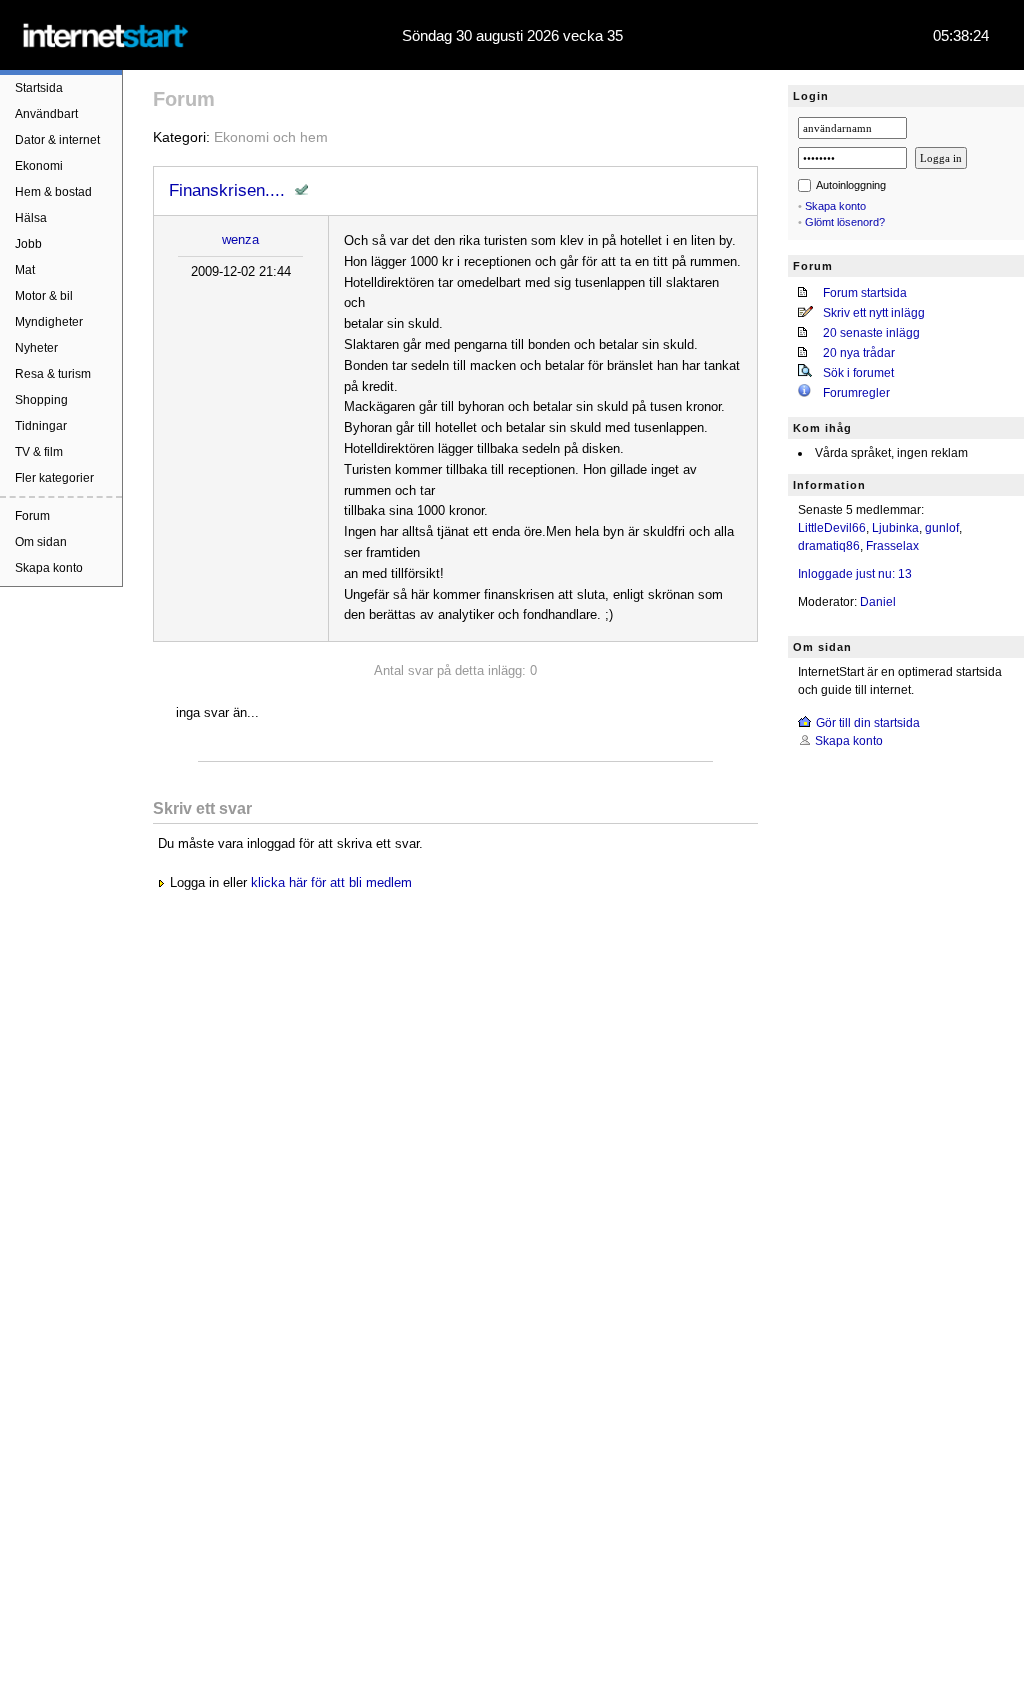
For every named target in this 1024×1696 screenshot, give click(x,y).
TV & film (39, 452)
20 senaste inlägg (871, 333)
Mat (25, 270)
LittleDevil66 (832, 528)
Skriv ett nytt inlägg (874, 313)
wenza (240, 239)
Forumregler (856, 393)
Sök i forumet (858, 373)
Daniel (878, 602)
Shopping (41, 400)
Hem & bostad (53, 192)
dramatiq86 (829, 546)
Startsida (39, 88)
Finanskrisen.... (227, 190)
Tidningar (41, 426)
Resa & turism (53, 374)
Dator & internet (57, 140)
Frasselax (892, 546)
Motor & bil (44, 296)
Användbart (46, 114)
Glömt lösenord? (845, 222)
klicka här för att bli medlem (331, 882)
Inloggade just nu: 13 (855, 574)
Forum (32, 516)
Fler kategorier (54, 478)
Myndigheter (49, 322)
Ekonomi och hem (271, 137)
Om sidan (41, 542)
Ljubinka (895, 528)
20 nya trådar (859, 353)
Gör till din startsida (868, 723)
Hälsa (31, 218)
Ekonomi (39, 166)
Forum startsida (865, 293)
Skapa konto (49, 568)
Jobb (28, 244)
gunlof (942, 528)
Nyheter (36, 348)
